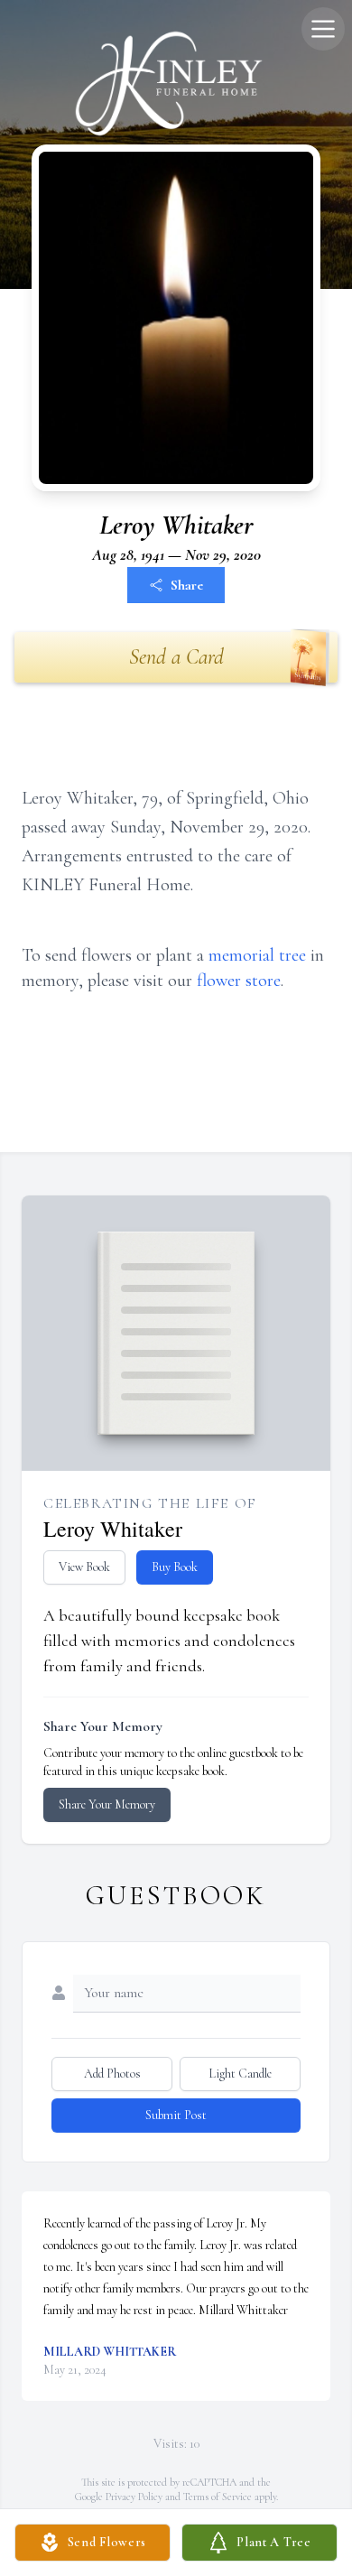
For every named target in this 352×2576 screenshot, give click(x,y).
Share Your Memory (107, 1804)
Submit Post (176, 2115)
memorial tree (257, 955)
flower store (239, 981)
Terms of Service (218, 2497)
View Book (84, 1567)
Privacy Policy (134, 2497)
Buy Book (175, 1567)
